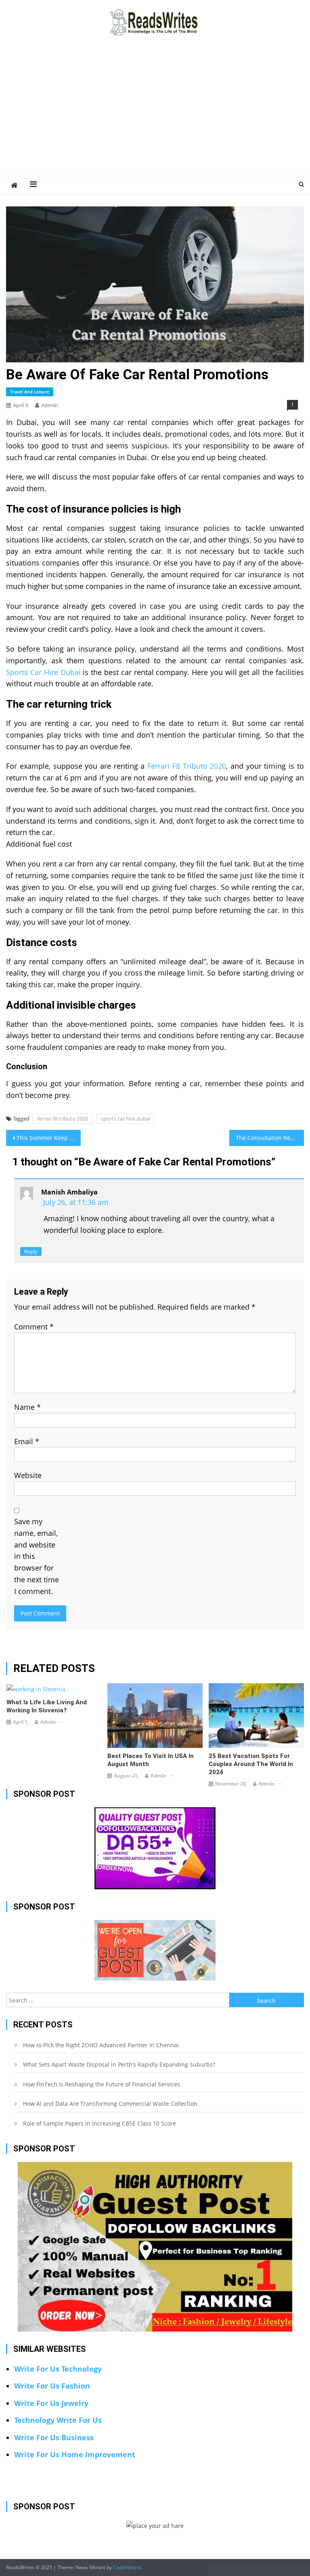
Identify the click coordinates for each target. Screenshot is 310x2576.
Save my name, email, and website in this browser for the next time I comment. (37, 1556)
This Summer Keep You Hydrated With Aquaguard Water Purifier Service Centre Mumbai (48, 1138)
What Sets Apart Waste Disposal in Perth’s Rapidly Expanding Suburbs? (119, 2064)
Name (27, 1407)
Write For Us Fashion (52, 2386)
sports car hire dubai (126, 1119)
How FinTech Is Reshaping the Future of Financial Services (102, 2084)
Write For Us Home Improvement (75, 2454)
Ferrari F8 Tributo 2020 (187, 766)
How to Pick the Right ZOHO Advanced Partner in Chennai (101, 2045)
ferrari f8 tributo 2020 (63, 1119)
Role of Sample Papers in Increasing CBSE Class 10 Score (99, 2123)
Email (27, 1441)
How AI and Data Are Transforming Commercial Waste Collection (110, 2104)
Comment (34, 1327)
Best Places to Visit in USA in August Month (151, 1760)
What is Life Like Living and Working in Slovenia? (47, 1706)
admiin (50, 405)
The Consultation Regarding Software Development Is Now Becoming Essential (270, 1138)
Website (28, 1475)
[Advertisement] (155, 115)
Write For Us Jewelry (51, 2403)
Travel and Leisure (30, 392)
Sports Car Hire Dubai (43, 672)
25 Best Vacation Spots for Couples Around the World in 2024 (251, 1764)
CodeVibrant (127, 2567)
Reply (31, 1251)
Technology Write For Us (58, 2420)
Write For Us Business (54, 2437)
